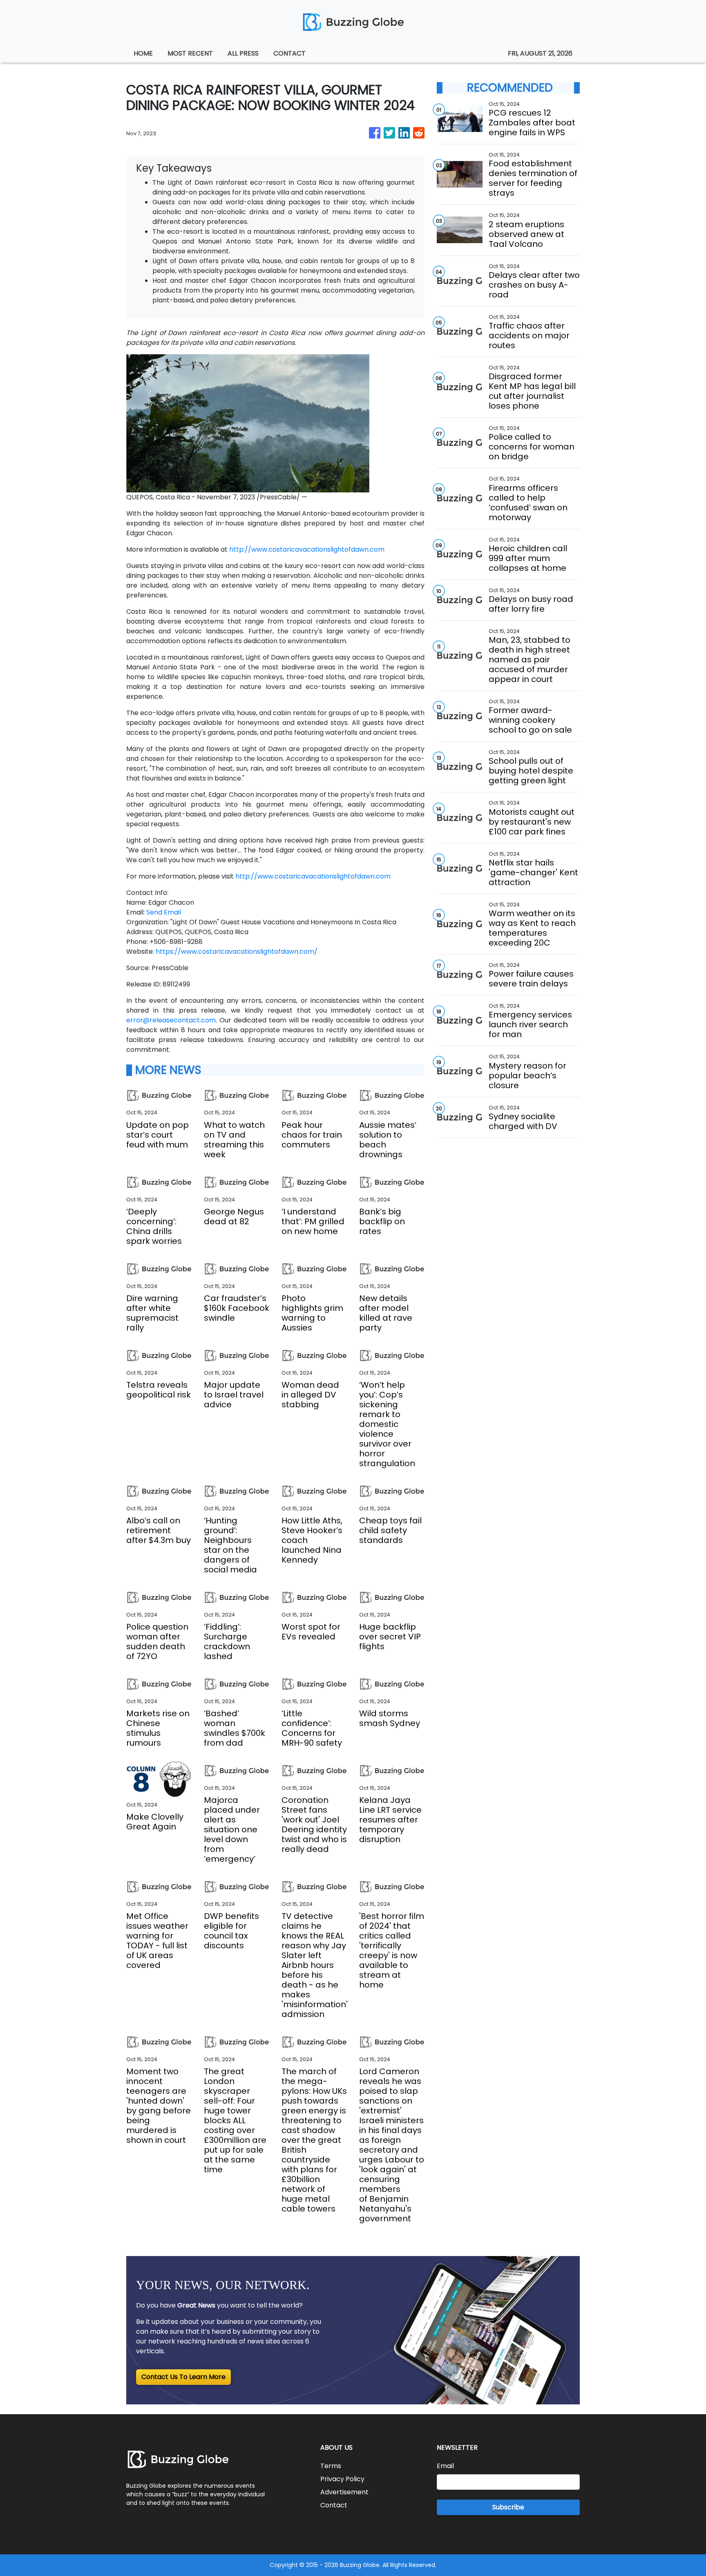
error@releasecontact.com (171, 1020)
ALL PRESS (243, 53)
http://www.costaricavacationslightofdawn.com (307, 549)
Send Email (164, 912)
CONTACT (289, 53)
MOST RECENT (190, 53)
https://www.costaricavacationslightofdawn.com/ (237, 951)
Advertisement (344, 2492)
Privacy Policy (342, 2479)
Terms (331, 2466)
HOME (143, 53)
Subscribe (508, 2507)
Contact (334, 2505)
